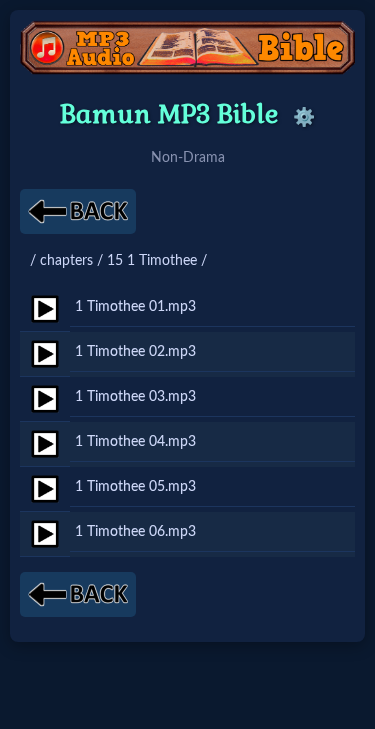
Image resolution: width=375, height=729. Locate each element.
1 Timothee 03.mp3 (135, 396)
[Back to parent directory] (78, 211)
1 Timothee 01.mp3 (135, 306)
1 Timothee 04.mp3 (135, 441)
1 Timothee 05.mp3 (135, 486)
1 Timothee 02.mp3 (135, 351)
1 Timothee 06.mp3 (135, 531)
